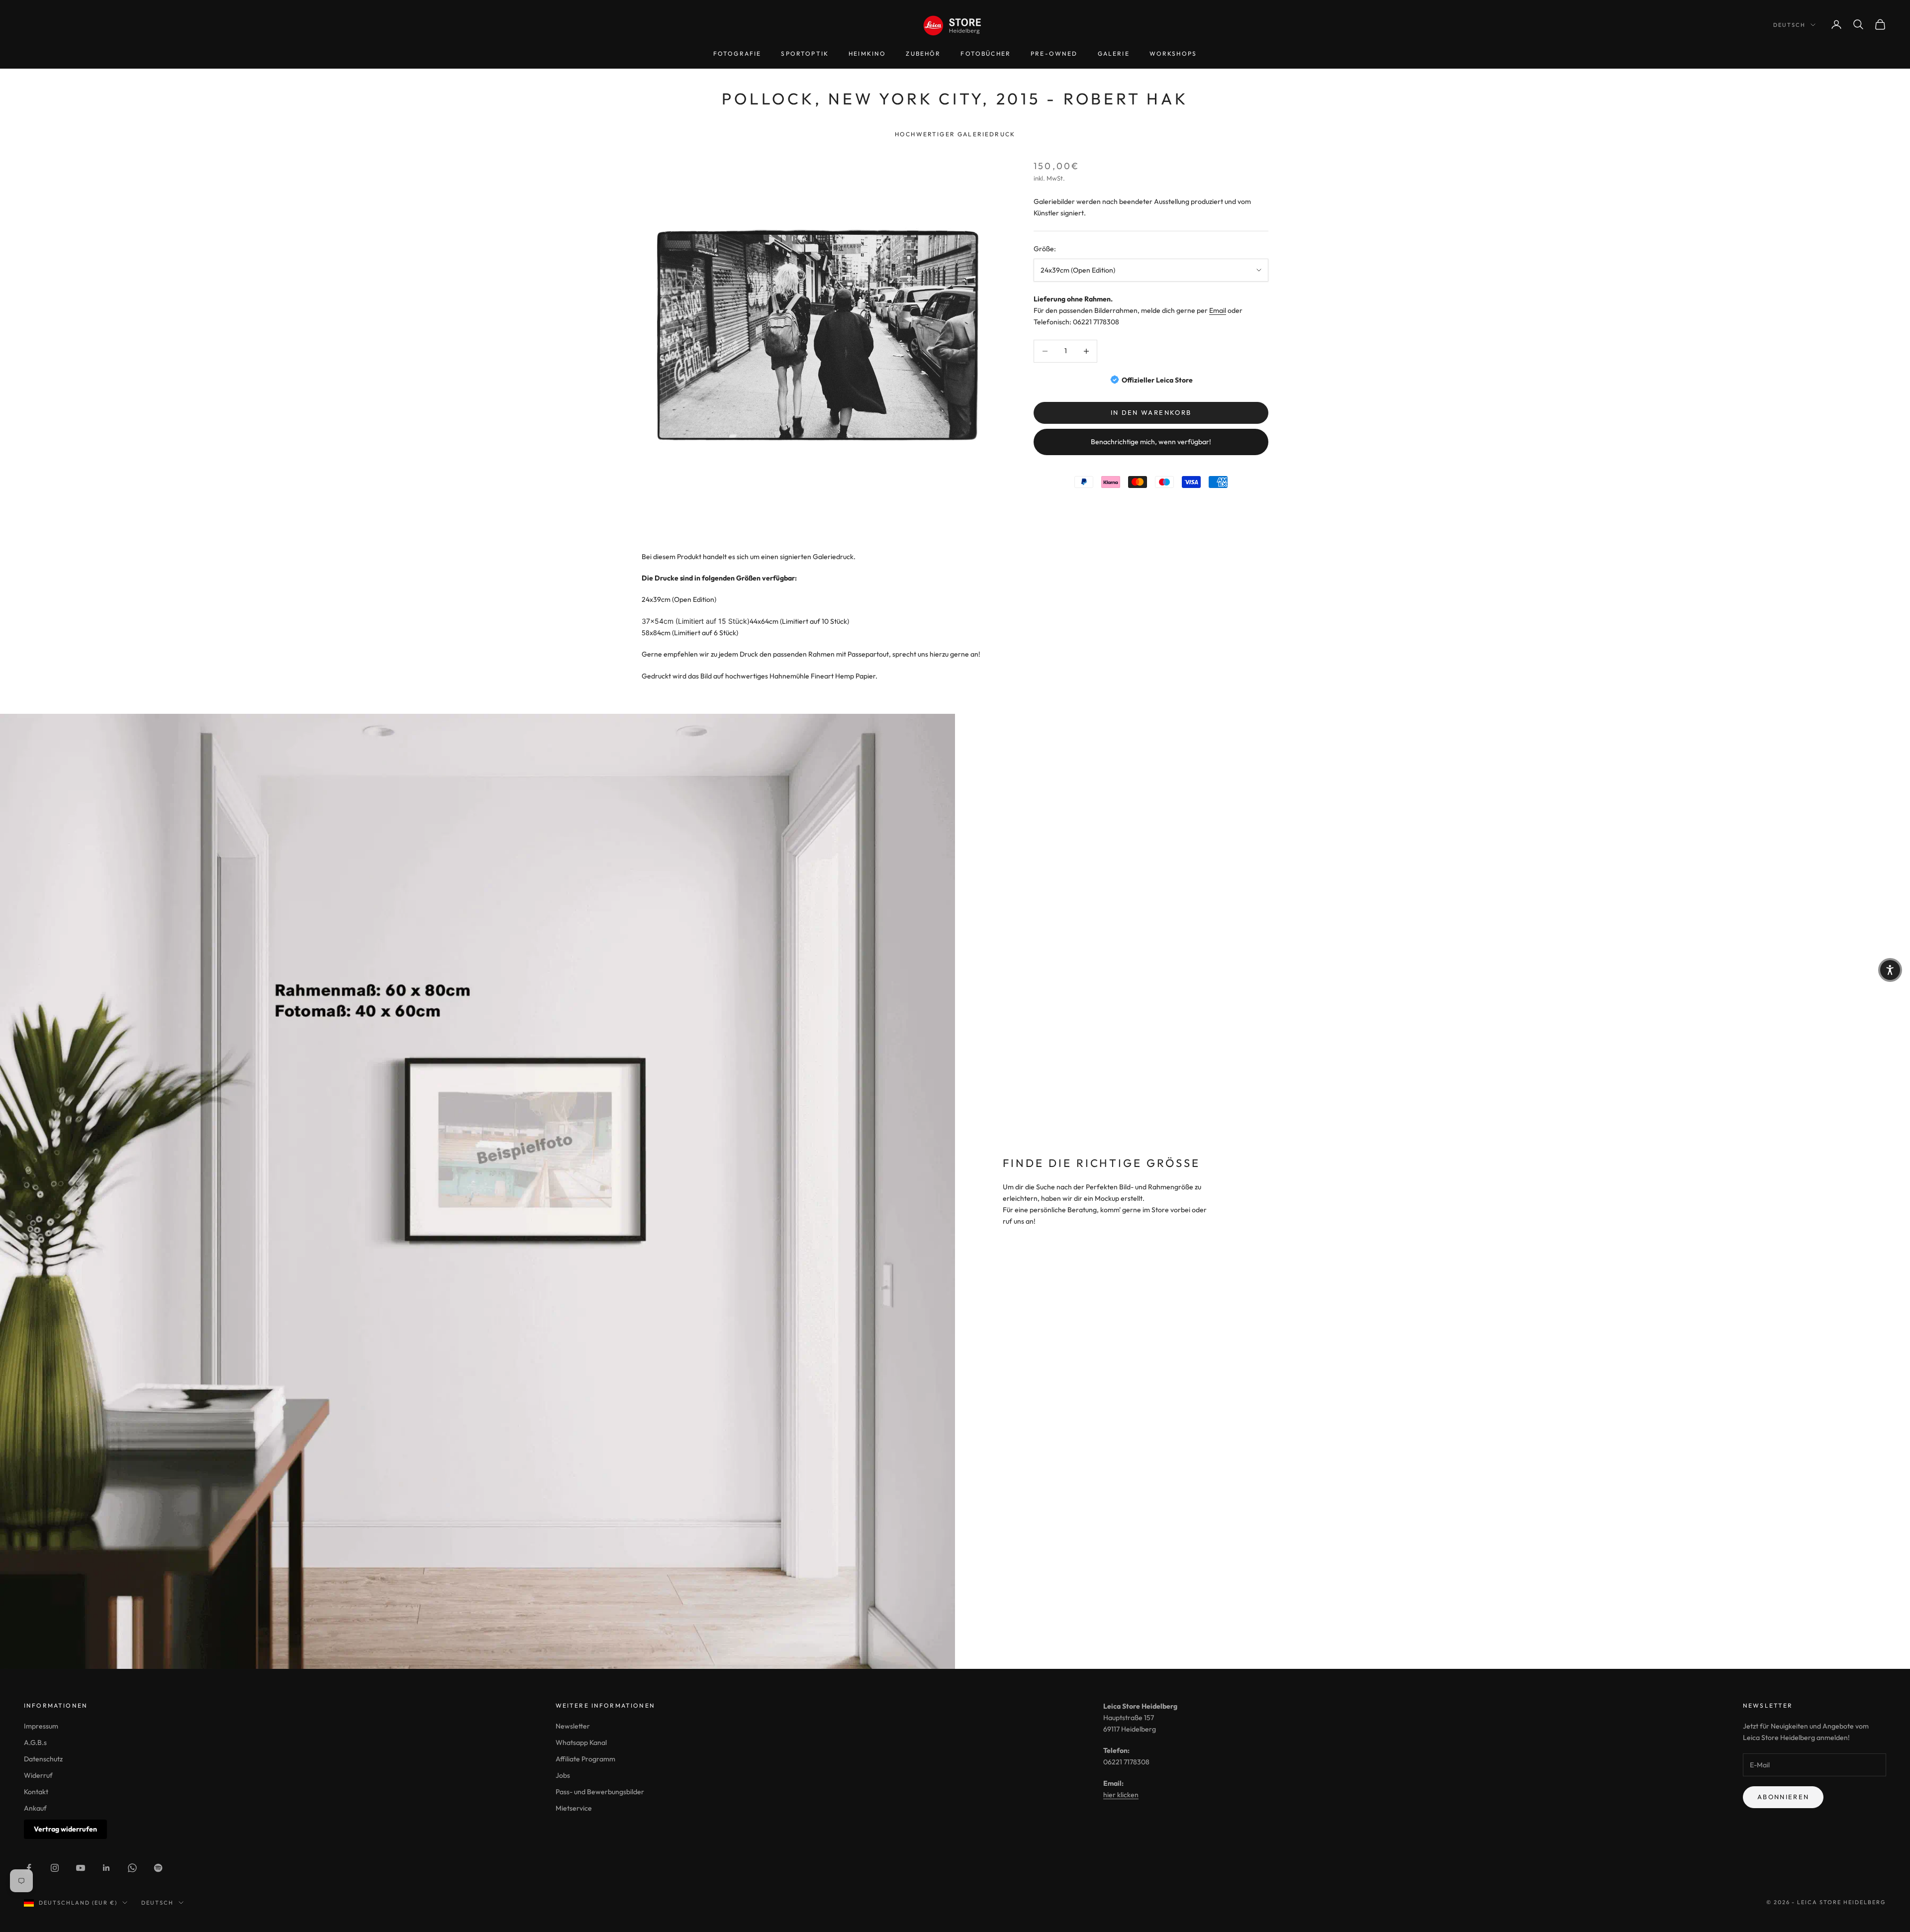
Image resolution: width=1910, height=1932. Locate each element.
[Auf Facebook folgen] (29, 1868)
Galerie (1114, 53)
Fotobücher (986, 53)
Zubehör (923, 53)
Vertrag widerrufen (65, 1829)
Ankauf (35, 1808)
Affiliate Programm (585, 1759)
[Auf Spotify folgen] (158, 1868)
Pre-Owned (1054, 53)
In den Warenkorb (1151, 412)
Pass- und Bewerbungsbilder (600, 1792)
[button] (1890, 970)
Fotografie (737, 53)
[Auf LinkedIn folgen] (106, 1868)
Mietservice (574, 1808)
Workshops (1173, 53)
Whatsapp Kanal (581, 1742)
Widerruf (38, 1775)
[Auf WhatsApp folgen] (132, 1868)
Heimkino (867, 53)
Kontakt (36, 1792)
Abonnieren (1783, 1797)
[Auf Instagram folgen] (55, 1868)
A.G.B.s (35, 1742)
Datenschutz (43, 1759)
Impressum (41, 1726)
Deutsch (1789, 25)
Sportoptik (805, 53)
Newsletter (573, 1726)
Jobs (563, 1775)
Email (1218, 310)
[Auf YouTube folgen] (81, 1868)
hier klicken (1121, 1795)
